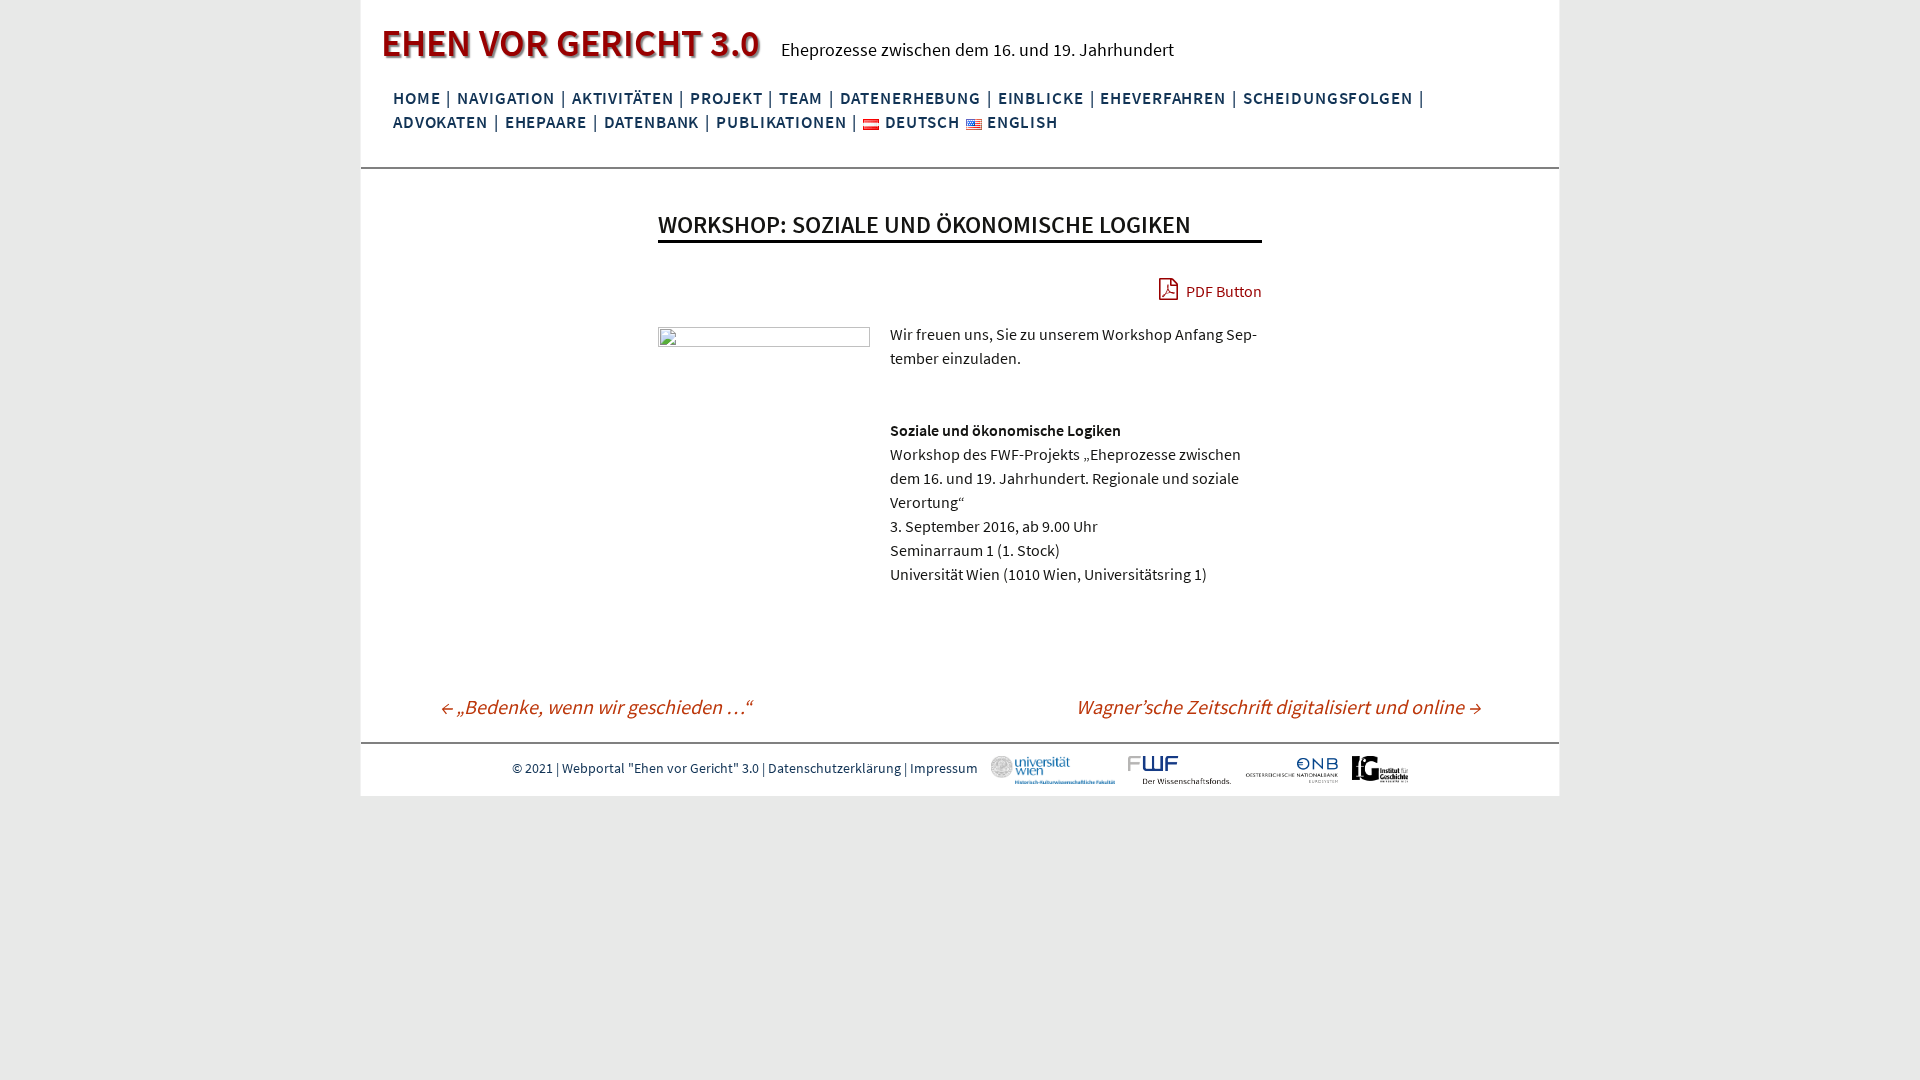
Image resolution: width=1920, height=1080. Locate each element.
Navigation (506, 98)
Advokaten (440, 122)
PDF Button (1222, 291)
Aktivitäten (623, 98)
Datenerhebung (910, 98)
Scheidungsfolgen (1328, 98)
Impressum (944, 769)
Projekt (726, 98)
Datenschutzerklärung (834, 769)
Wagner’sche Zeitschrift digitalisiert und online (1278, 706)
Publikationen (781, 122)
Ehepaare (546, 122)
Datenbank (652, 122)
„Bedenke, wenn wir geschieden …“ (595, 706)
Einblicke (1041, 98)
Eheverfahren (1162, 98)
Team (800, 98)
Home (416, 98)
